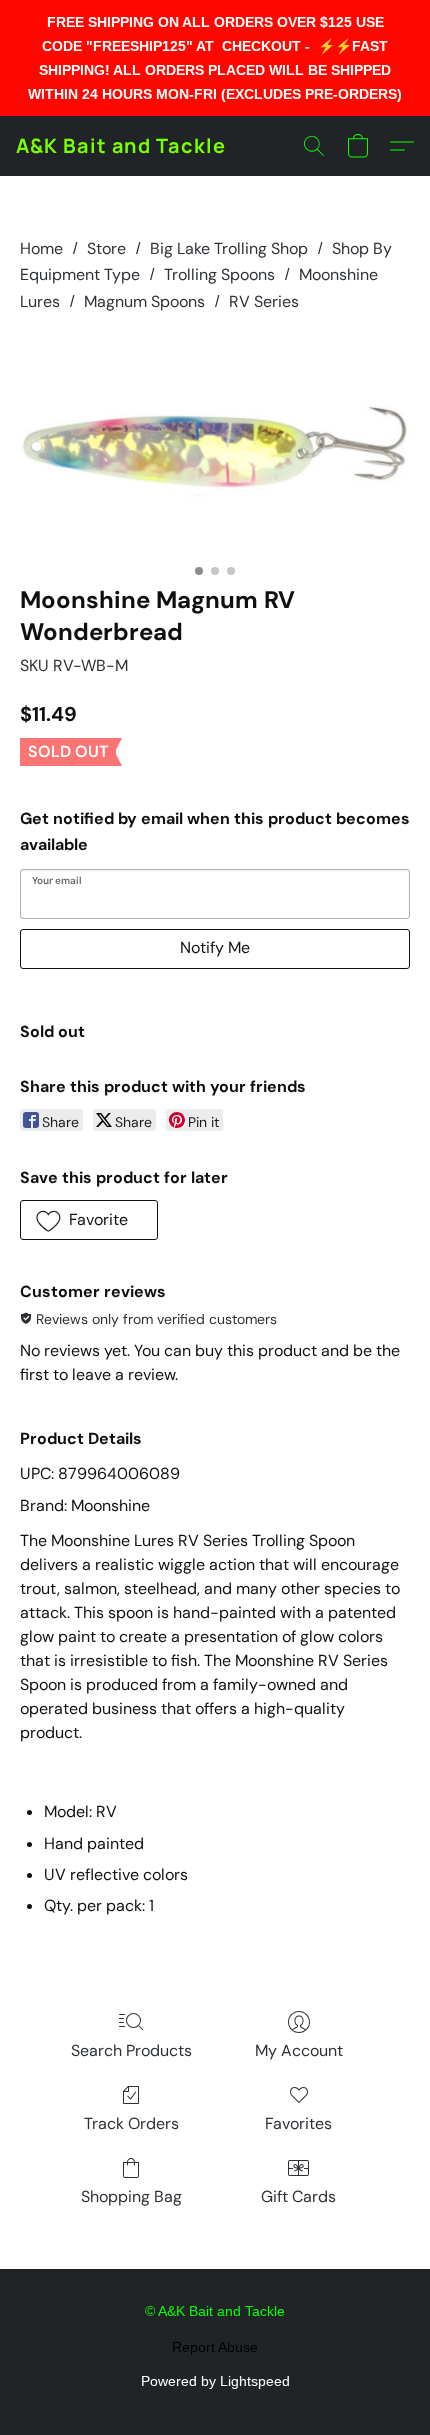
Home (41, 248)
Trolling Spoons (219, 274)
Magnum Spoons (144, 301)
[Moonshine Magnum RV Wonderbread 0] (215, 444)
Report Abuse (215, 2347)
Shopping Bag (131, 2196)
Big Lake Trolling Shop (229, 248)
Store (106, 248)
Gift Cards (298, 2196)
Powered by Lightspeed (215, 2381)
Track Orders (131, 2123)
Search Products (131, 2050)
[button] (121, 146)
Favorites (298, 2123)
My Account (299, 2050)
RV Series (264, 301)
